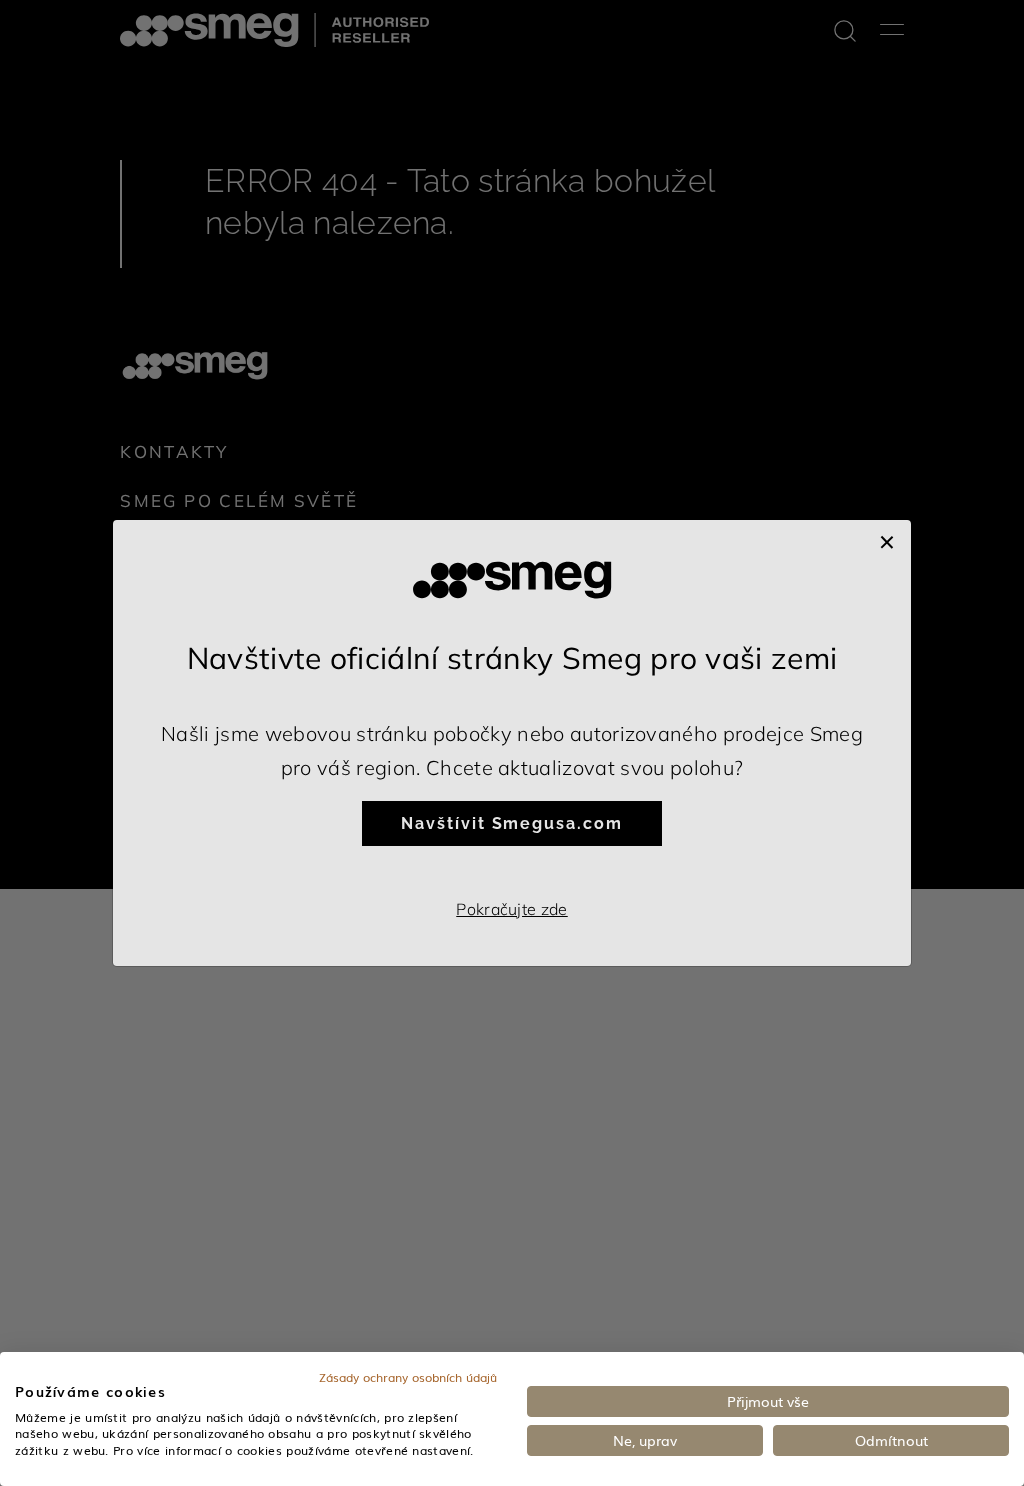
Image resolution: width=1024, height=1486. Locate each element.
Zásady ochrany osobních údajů (408, 1377)
